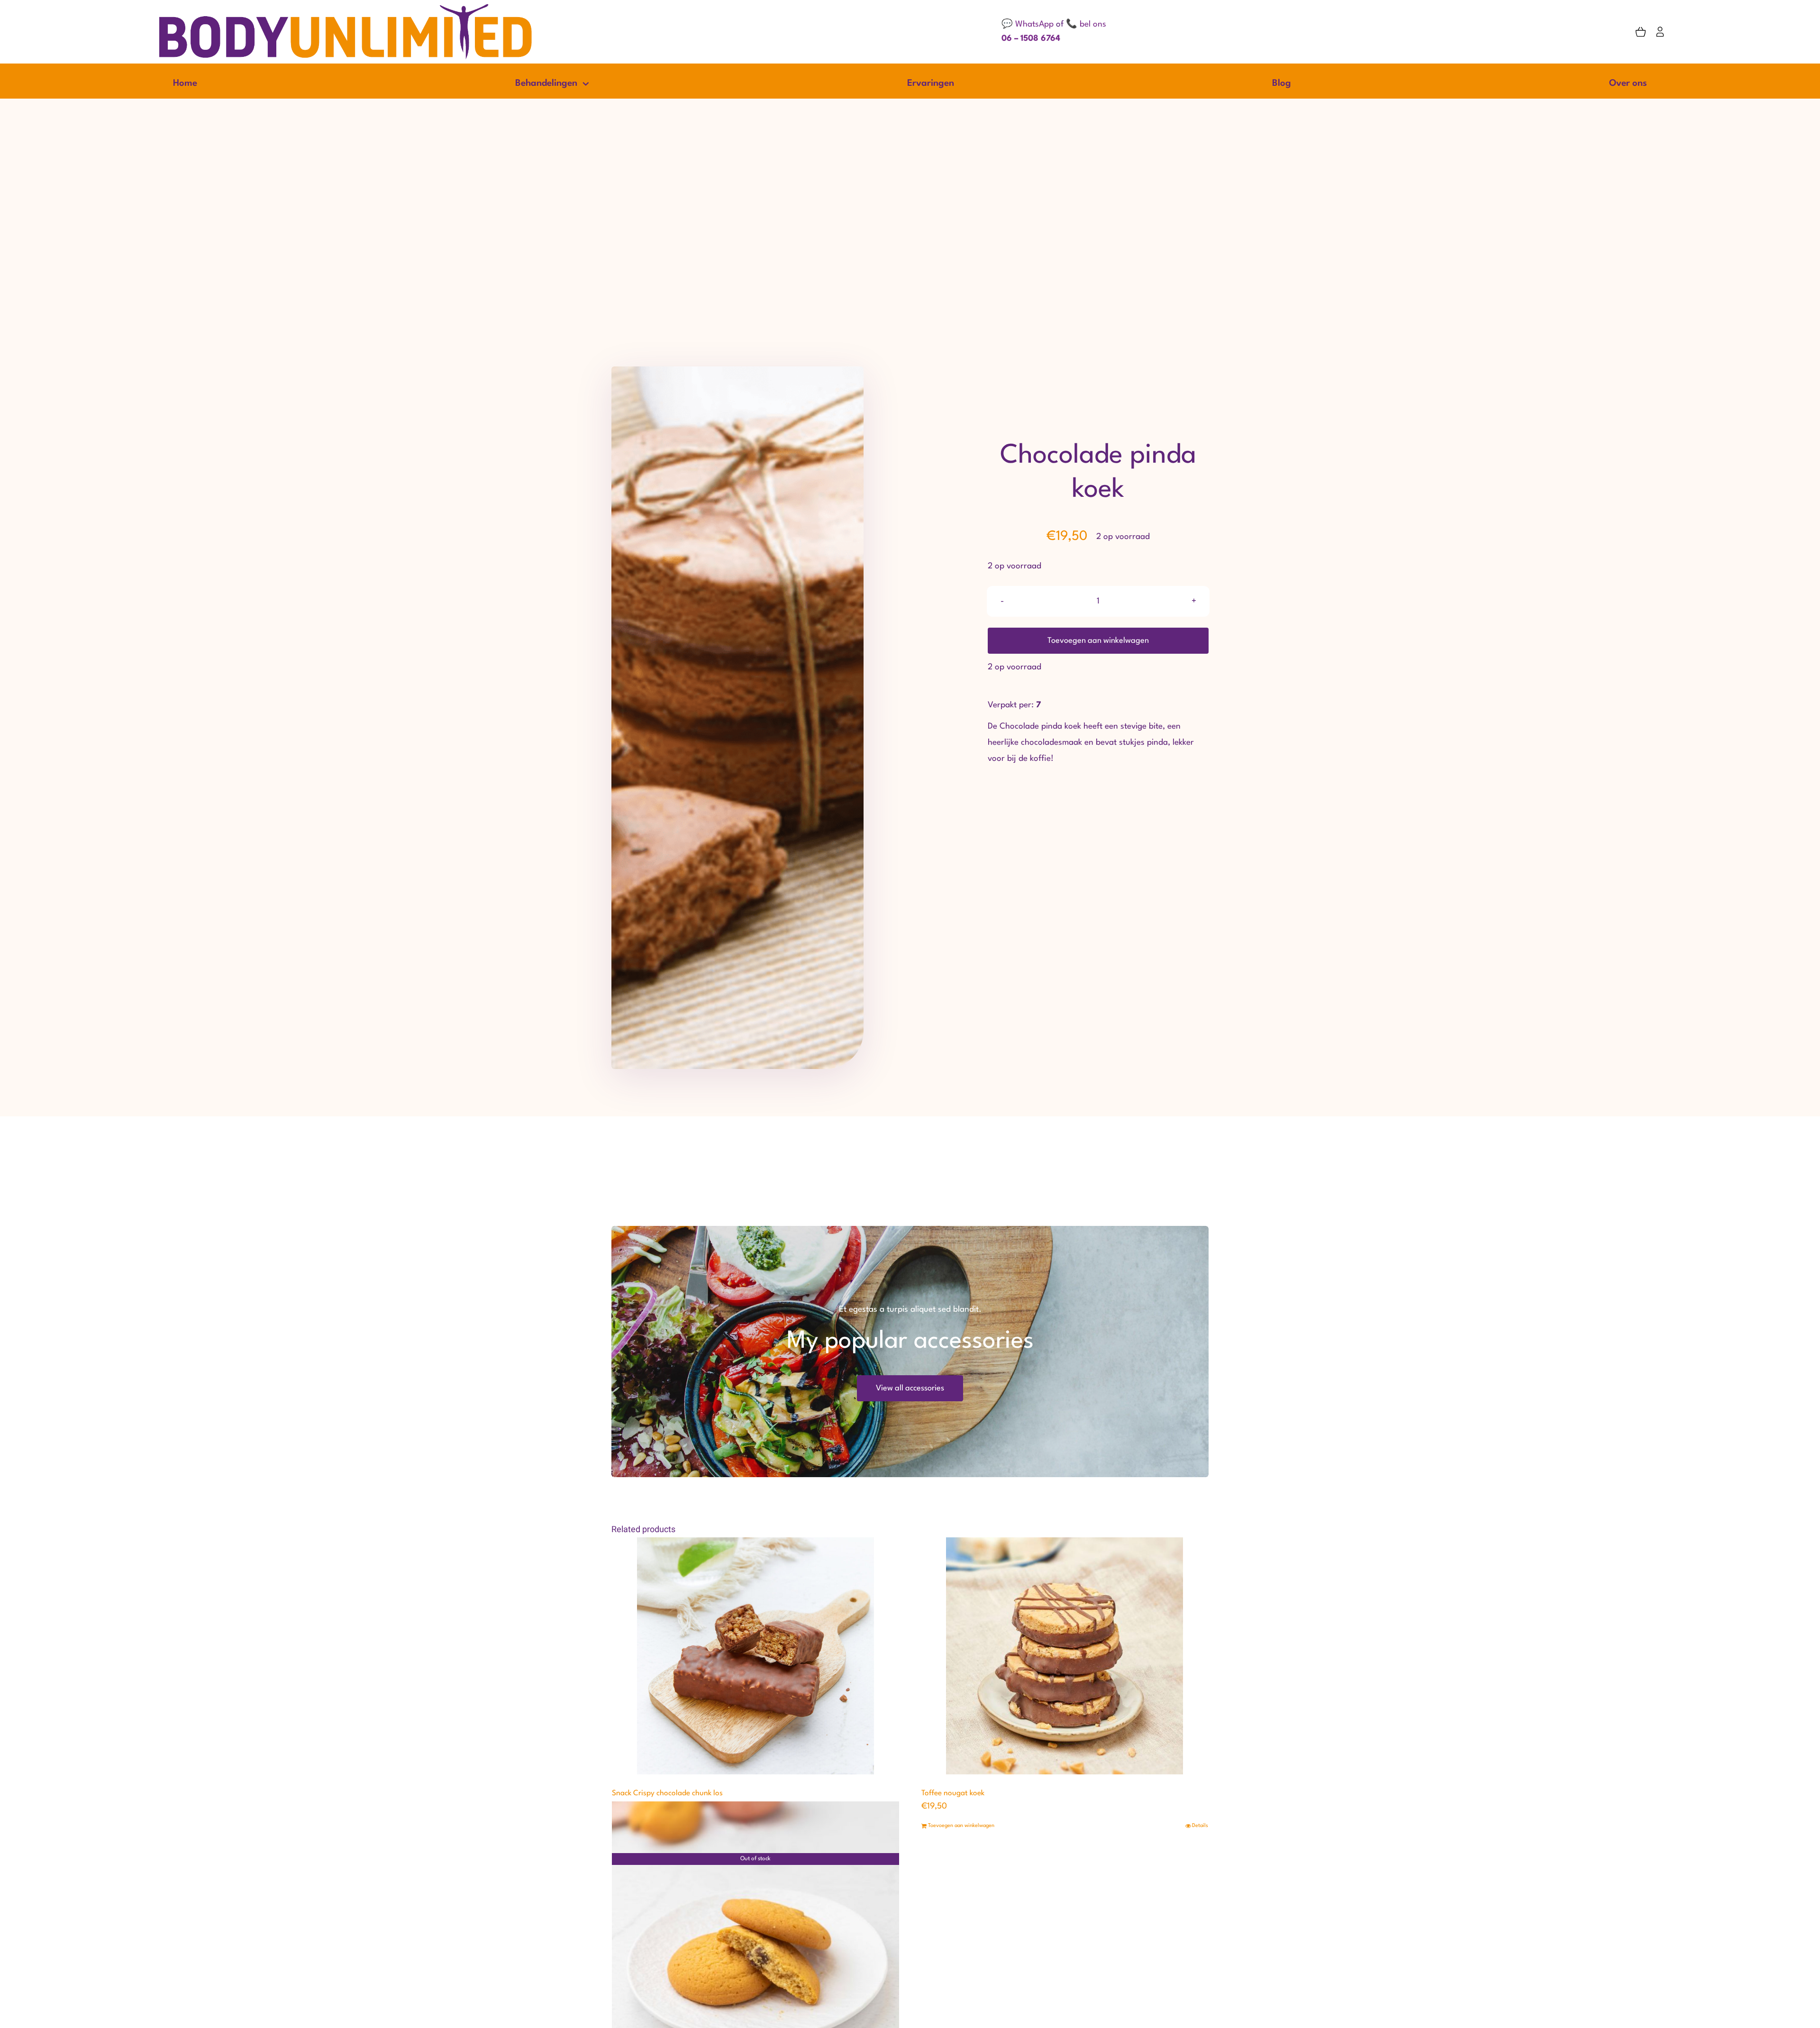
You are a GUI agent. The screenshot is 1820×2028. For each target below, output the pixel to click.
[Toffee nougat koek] (1065, 1656)
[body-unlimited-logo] (346, 5)
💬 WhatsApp (1028, 24)
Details (1200, 1826)
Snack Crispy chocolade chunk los (667, 1793)
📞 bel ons (1086, 24)
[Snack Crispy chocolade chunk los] (755, 1656)
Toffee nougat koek (953, 1793)
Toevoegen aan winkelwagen (1098, 641)
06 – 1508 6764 (1031, 39)
